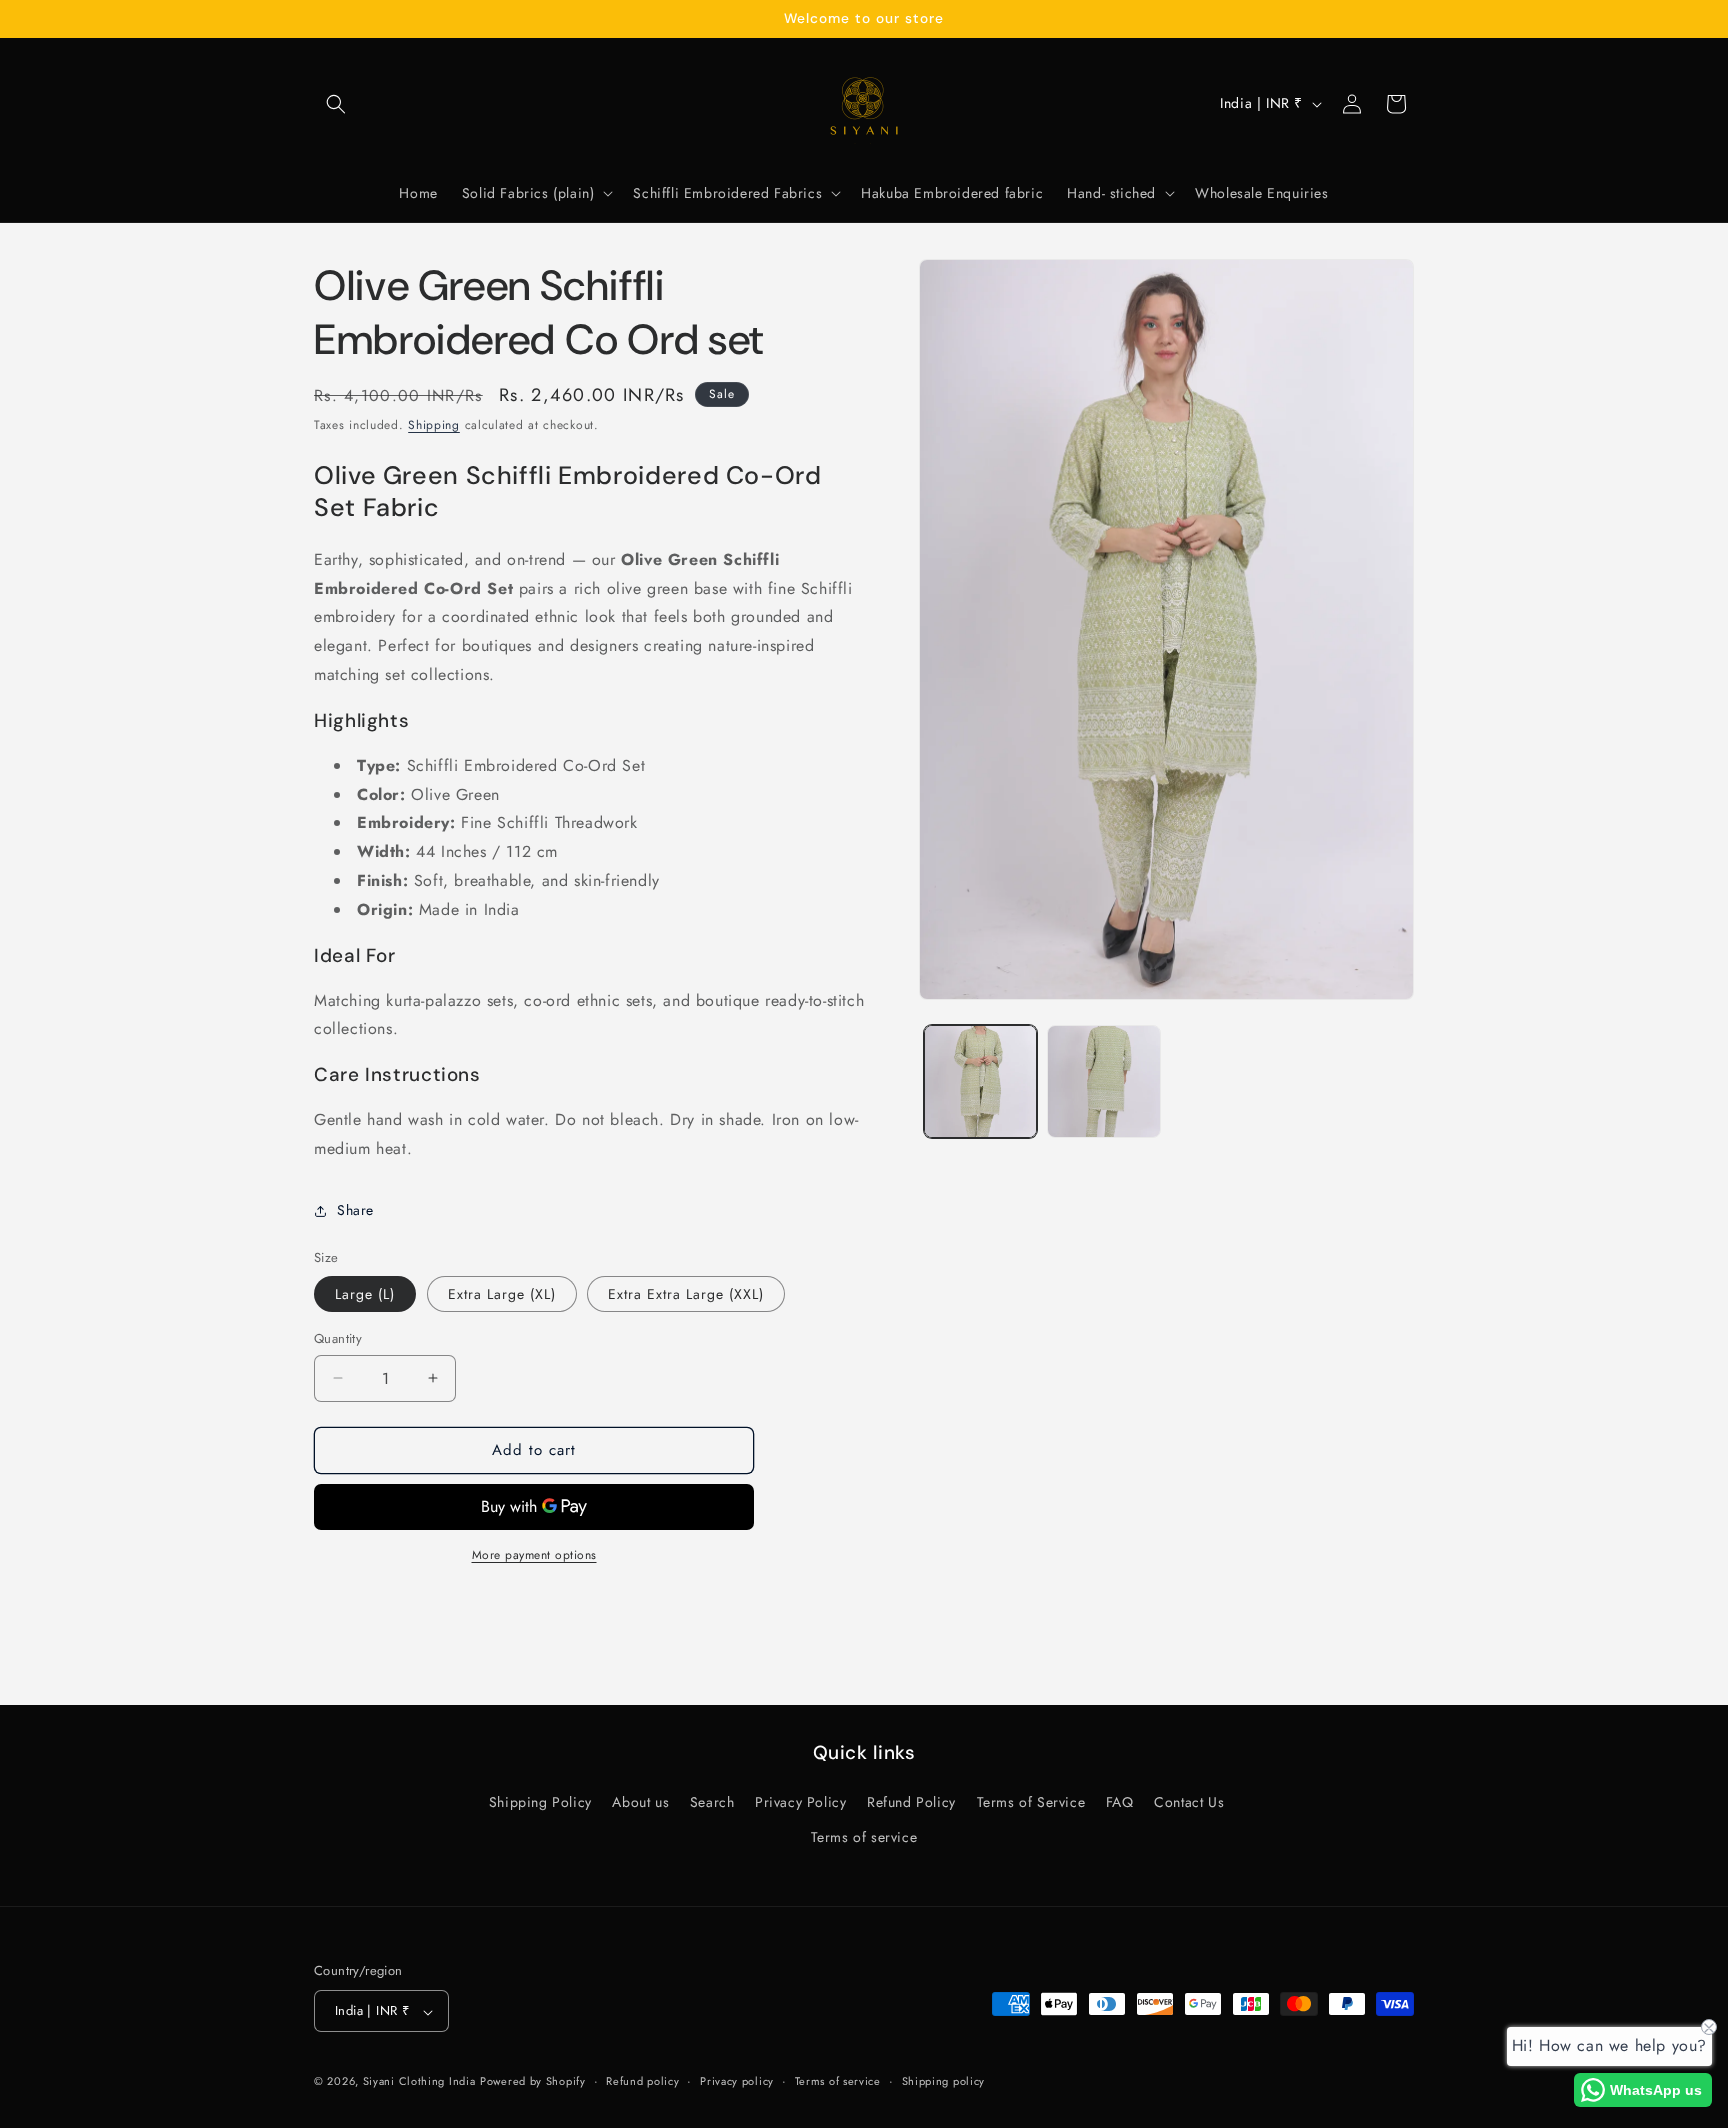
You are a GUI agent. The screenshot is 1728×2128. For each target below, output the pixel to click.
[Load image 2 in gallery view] (1103, 1081)
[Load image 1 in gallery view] (980, 1081)
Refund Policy (911, 1803)
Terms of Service (1031, 1803)
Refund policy (642, 2081)
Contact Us (1189, 1803)
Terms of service (864, 1838)
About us (640, 1803)
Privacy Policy (800, 1803)
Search (712, 1803)
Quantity (338, 1338)
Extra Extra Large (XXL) (686, 1294)
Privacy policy (737, 2081)
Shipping (434, 425)
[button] (336, 104)
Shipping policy (944, 2081)
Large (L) (365, 1294)
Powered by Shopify (533, 2082)
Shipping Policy (540, 1803)
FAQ (1120, 1803)
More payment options (534, 1555)
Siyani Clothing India (419, 2082)
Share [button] (355, 1210)
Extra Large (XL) (502, 1294)
